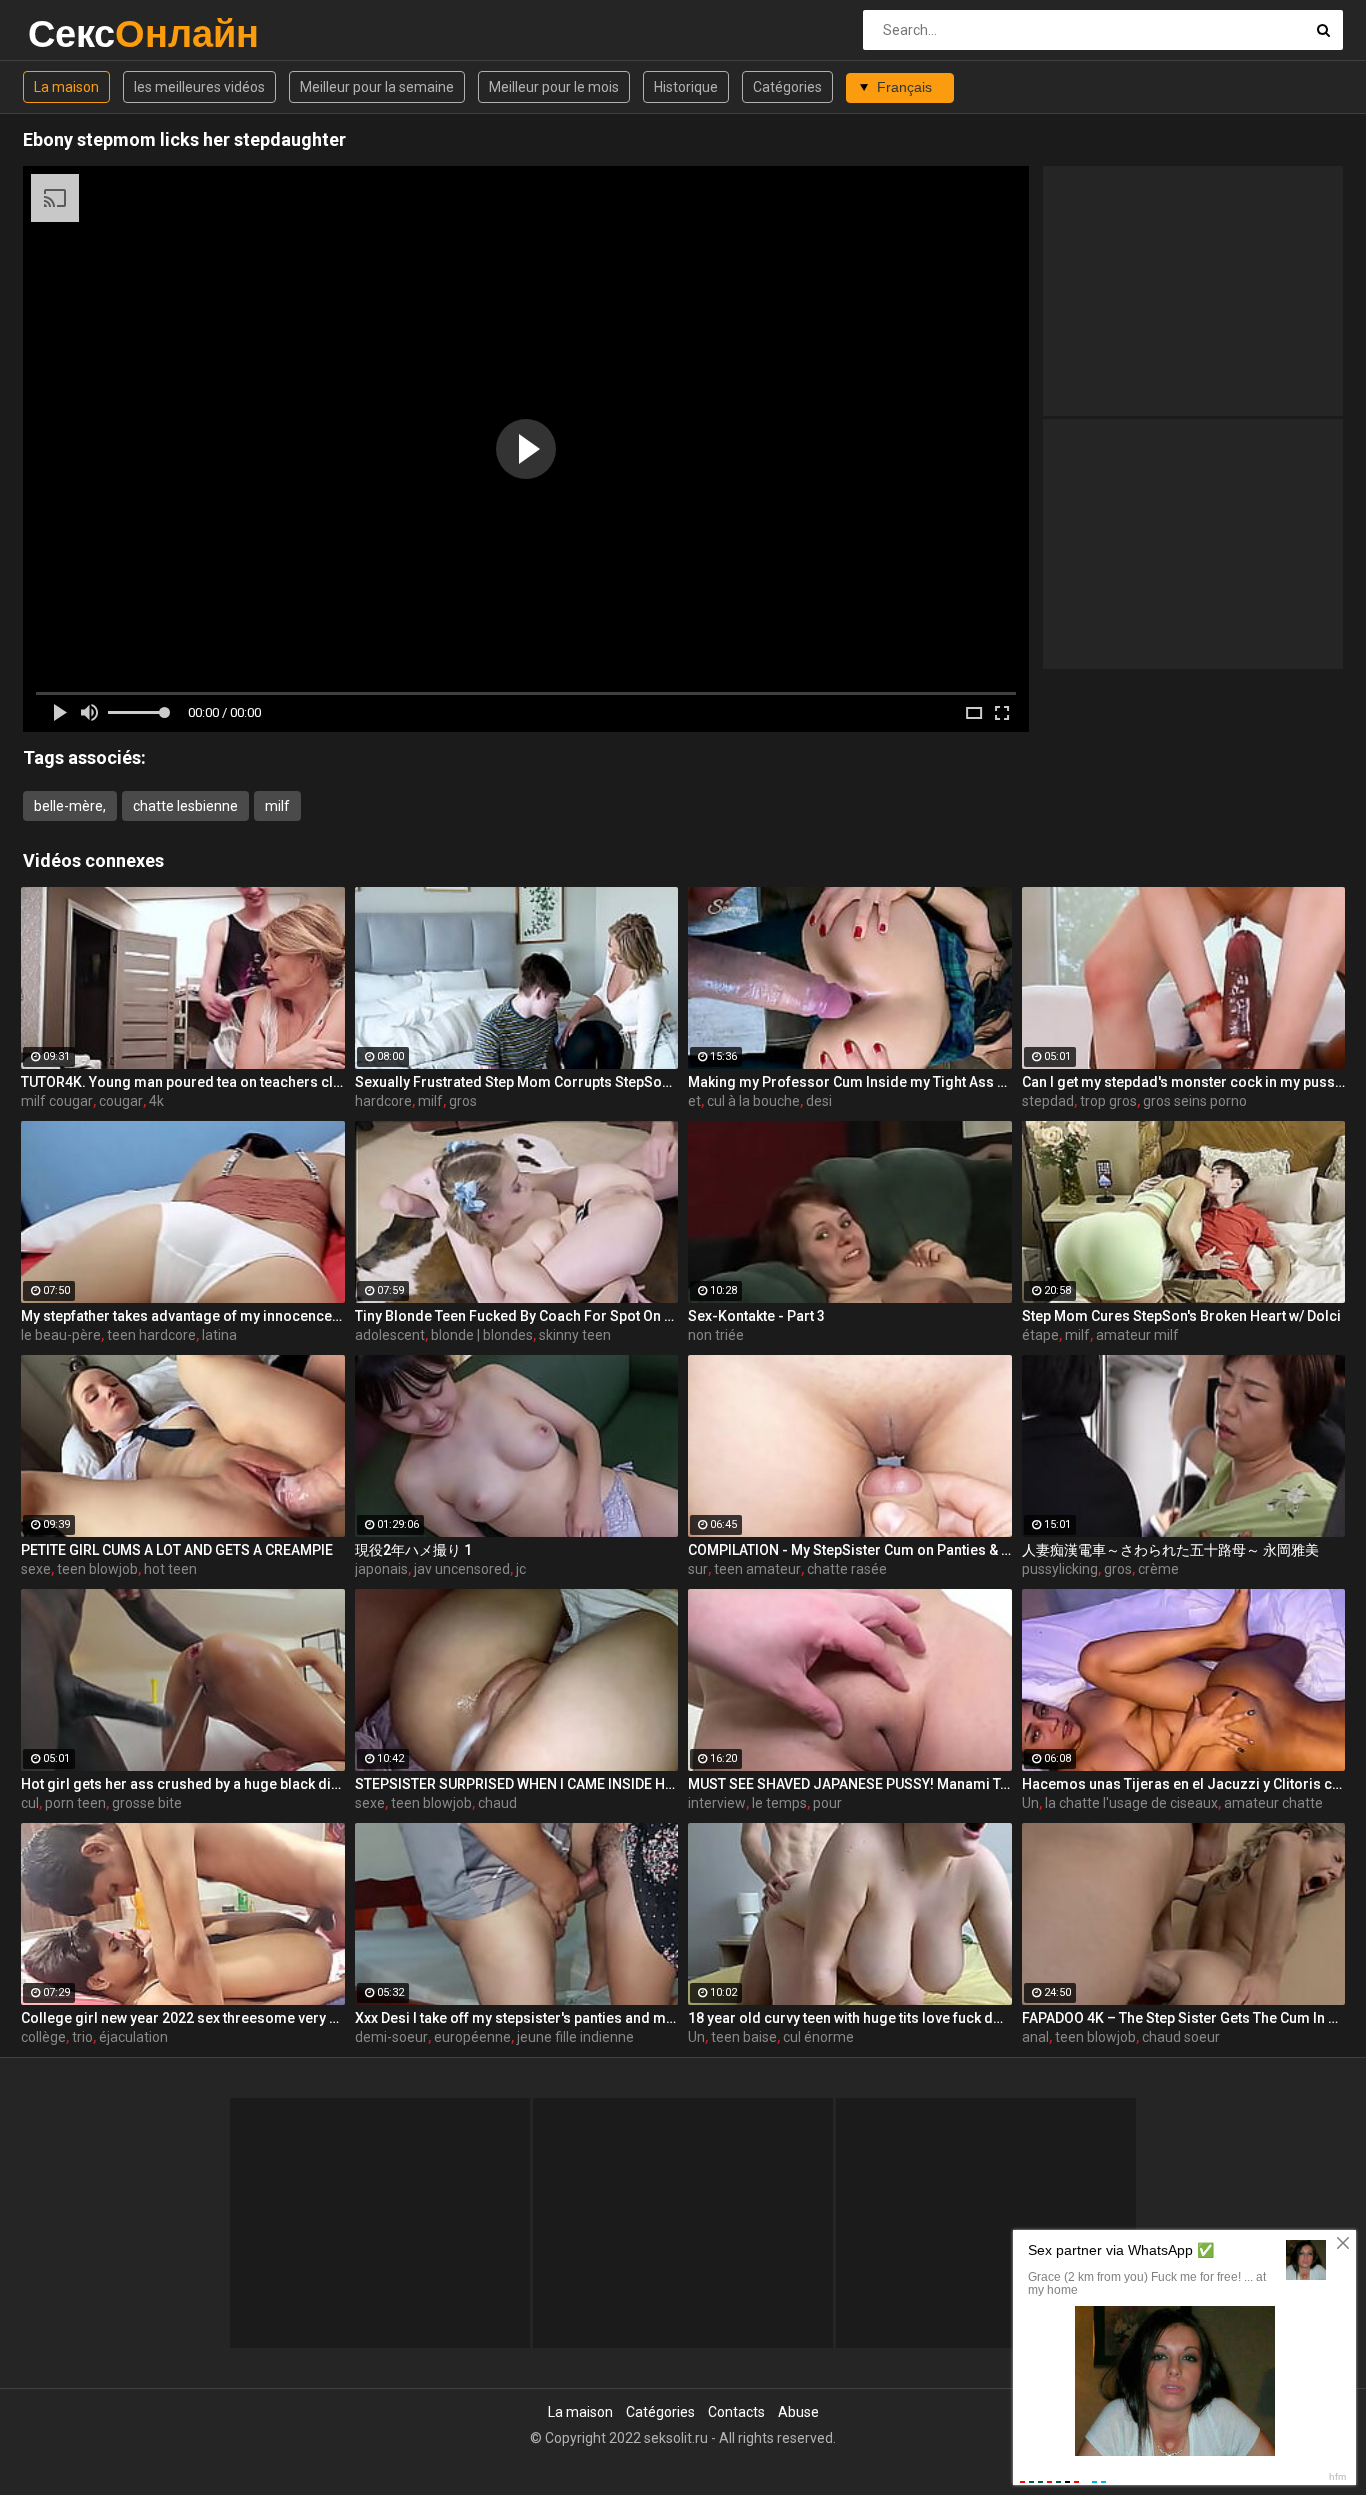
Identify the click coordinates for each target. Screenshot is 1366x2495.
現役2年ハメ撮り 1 (413, 1550)
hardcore (383, 1101)
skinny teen (575, 1335)
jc (521, 1569)
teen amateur (757, 1569)
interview (717, 1803)
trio (82, 2037)
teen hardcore (151, 1335)
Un (1030, 1803)
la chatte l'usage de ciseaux (1131, 1803)
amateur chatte (1273, 1803)
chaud (497, 1803)
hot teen (170, 1569)
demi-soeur (391, 2037)
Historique (686, 87)
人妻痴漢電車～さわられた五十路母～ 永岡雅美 (1170, 1550)
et (694, 1101)
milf (277, 806)
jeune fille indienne (575, 2037)
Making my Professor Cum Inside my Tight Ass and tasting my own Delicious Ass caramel (850, 1082)
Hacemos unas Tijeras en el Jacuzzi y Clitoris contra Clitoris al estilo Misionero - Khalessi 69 (1184, 1784)
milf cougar (57, 1101)
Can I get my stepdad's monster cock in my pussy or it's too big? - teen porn (1184, 1082)
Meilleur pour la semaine (377, 87)
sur (698, 1569)
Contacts (736, 2412)
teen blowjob (97, 1569)
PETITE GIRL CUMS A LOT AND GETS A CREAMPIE (177, 1550)
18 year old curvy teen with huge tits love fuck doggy (850, 2018)
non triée (716, 1335)
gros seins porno (1195, 1101)
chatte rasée (847, 1569)
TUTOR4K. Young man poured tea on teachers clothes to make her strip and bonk (183, 1082)
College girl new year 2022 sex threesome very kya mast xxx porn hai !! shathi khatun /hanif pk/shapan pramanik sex (183, 2018)
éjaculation (133, 2037)
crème (1158, 1569)
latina (219, 1335)
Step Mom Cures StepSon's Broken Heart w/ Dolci (1181, 1316)
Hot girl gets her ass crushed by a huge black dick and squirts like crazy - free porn (183, 1784)
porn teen (75, 1803)
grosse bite (147, 1803)
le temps (779, 1803)
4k (156, 1101)
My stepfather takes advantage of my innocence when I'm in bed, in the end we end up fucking (183, 1316)
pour (827, 1803)
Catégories (787, 87)
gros (463, 1101)
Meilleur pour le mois (554, 87)
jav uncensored (462, 1569)
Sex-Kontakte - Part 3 (756, 1316)
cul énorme (818, 2037)
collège (43, 2037)
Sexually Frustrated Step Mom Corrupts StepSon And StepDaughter (517, 1082)
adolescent (390, 1335)
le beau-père (61, 1335)
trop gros (1108, 1101)
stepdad (1048, 1101)
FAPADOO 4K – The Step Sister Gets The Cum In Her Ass (1184, 2018)
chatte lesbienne (185, 806)
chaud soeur (1181, 2037)
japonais (381, 1569)
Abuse (798, 2412)
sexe (36, 1569)
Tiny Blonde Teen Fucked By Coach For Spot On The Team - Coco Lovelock (517, 1316)
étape (1040, 1335)
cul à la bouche (753, 1101)
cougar (121, 1101)
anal (1035, 2037)
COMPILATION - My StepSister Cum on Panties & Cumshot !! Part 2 (850, 1550)
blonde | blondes (482, 1335)
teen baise (744, 2037)
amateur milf (1137, 1335)
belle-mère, (70, 806)
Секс (80, 33)
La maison (66, 87)
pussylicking (1060, 1569)
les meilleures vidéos (199, 87)
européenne (472, 2037)
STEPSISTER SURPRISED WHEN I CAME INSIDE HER (517, 1784)
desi (819, 1101)
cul (30, 1803)
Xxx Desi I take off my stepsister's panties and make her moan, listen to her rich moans (517, 2018)
